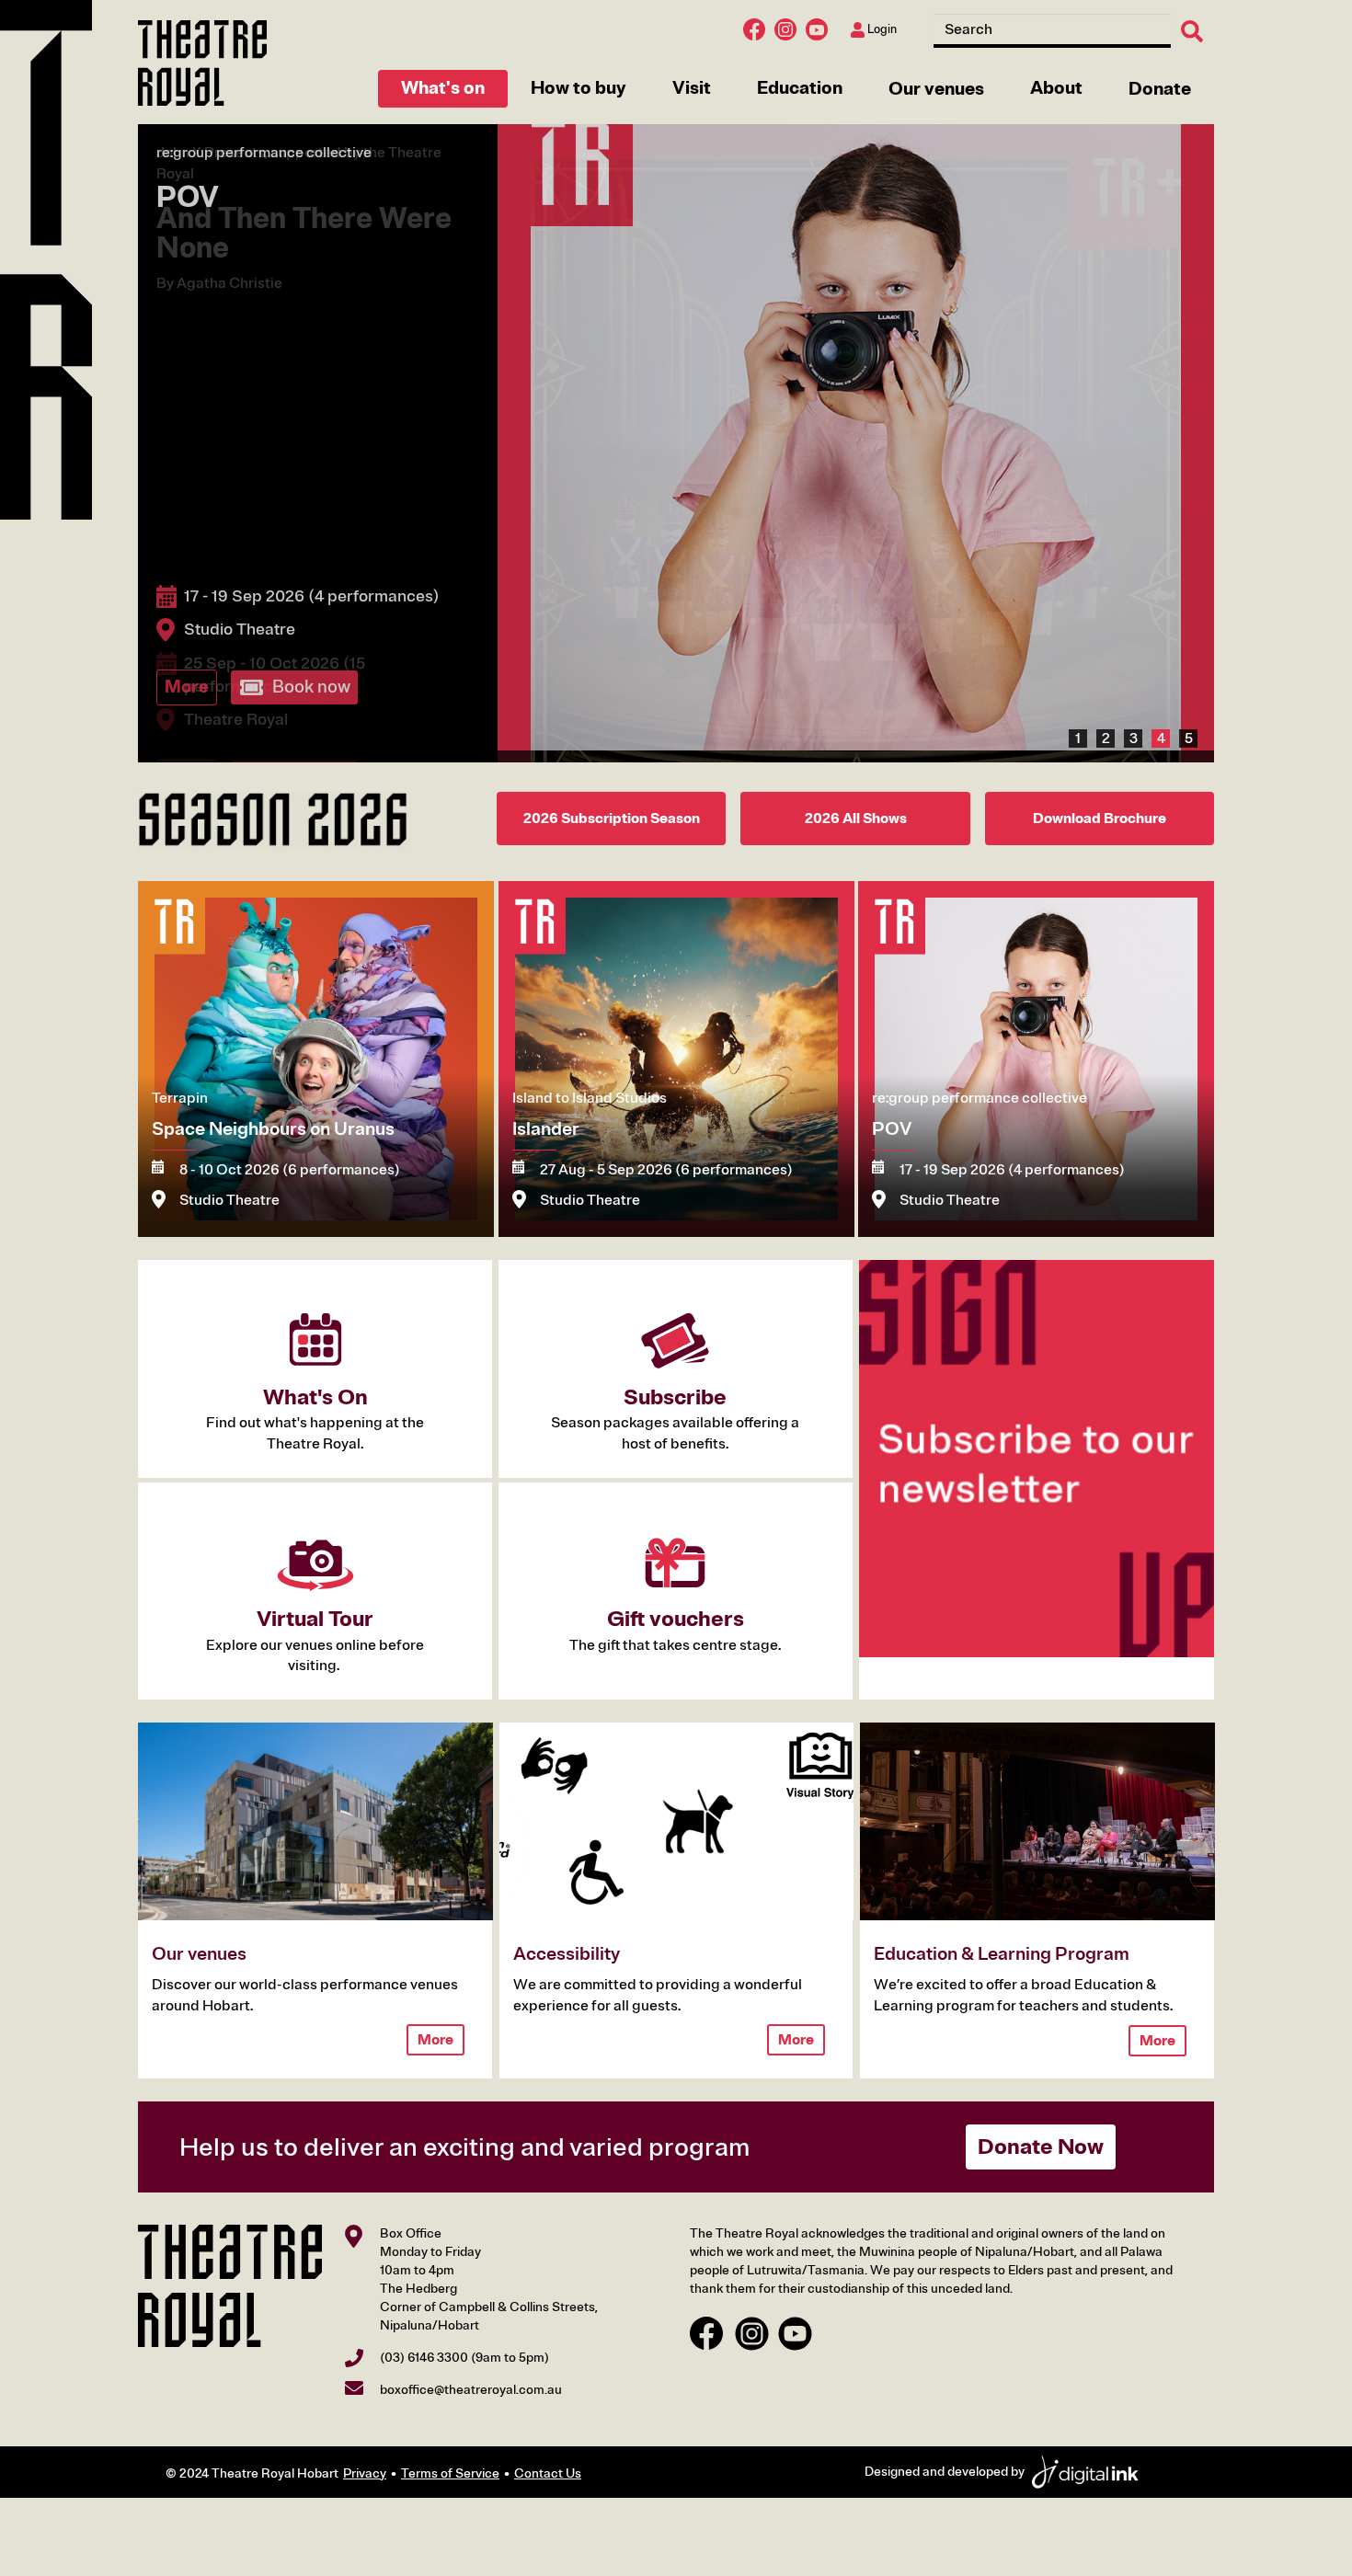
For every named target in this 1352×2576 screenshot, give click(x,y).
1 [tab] (1078, 726)
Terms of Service (450, 2461)
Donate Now (1041, 2135)
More (187, 687)
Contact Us (548, 2461)
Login (881, 29)
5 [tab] (1189, 726)
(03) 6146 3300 (424, 2345)
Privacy (365, 2461)
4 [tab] (1161, 726)
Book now (311, 687)
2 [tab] (1106, 726)
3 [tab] (1134, 726)
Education (800, 88)
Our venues (936, 89)
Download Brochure (1100, 807)
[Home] (202, 63)
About (1056, 88)
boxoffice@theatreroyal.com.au (471, 2377)
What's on (443, 88)
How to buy (579, 88)
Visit (692, 88)
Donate (1160, 89)
